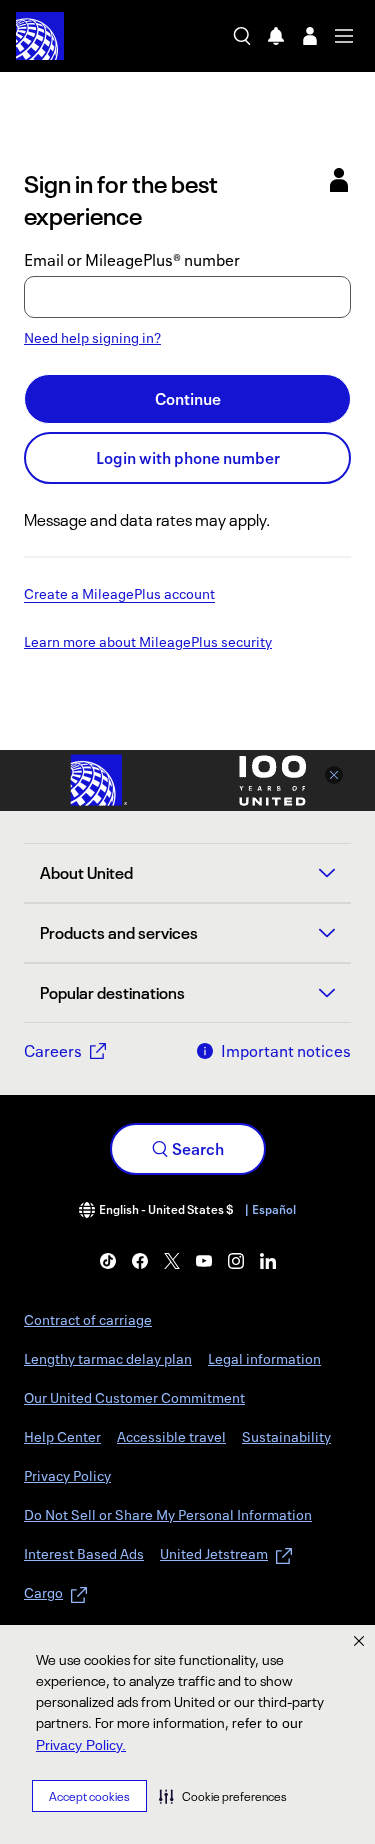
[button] (223, 1796)
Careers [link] (53, 1051)
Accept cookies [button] (89, 1796)
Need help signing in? (92, 337)
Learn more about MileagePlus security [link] (148, 643)
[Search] (242, 36)
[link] (108, 1261)
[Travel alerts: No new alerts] (276, 36)
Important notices (286, 1051)
